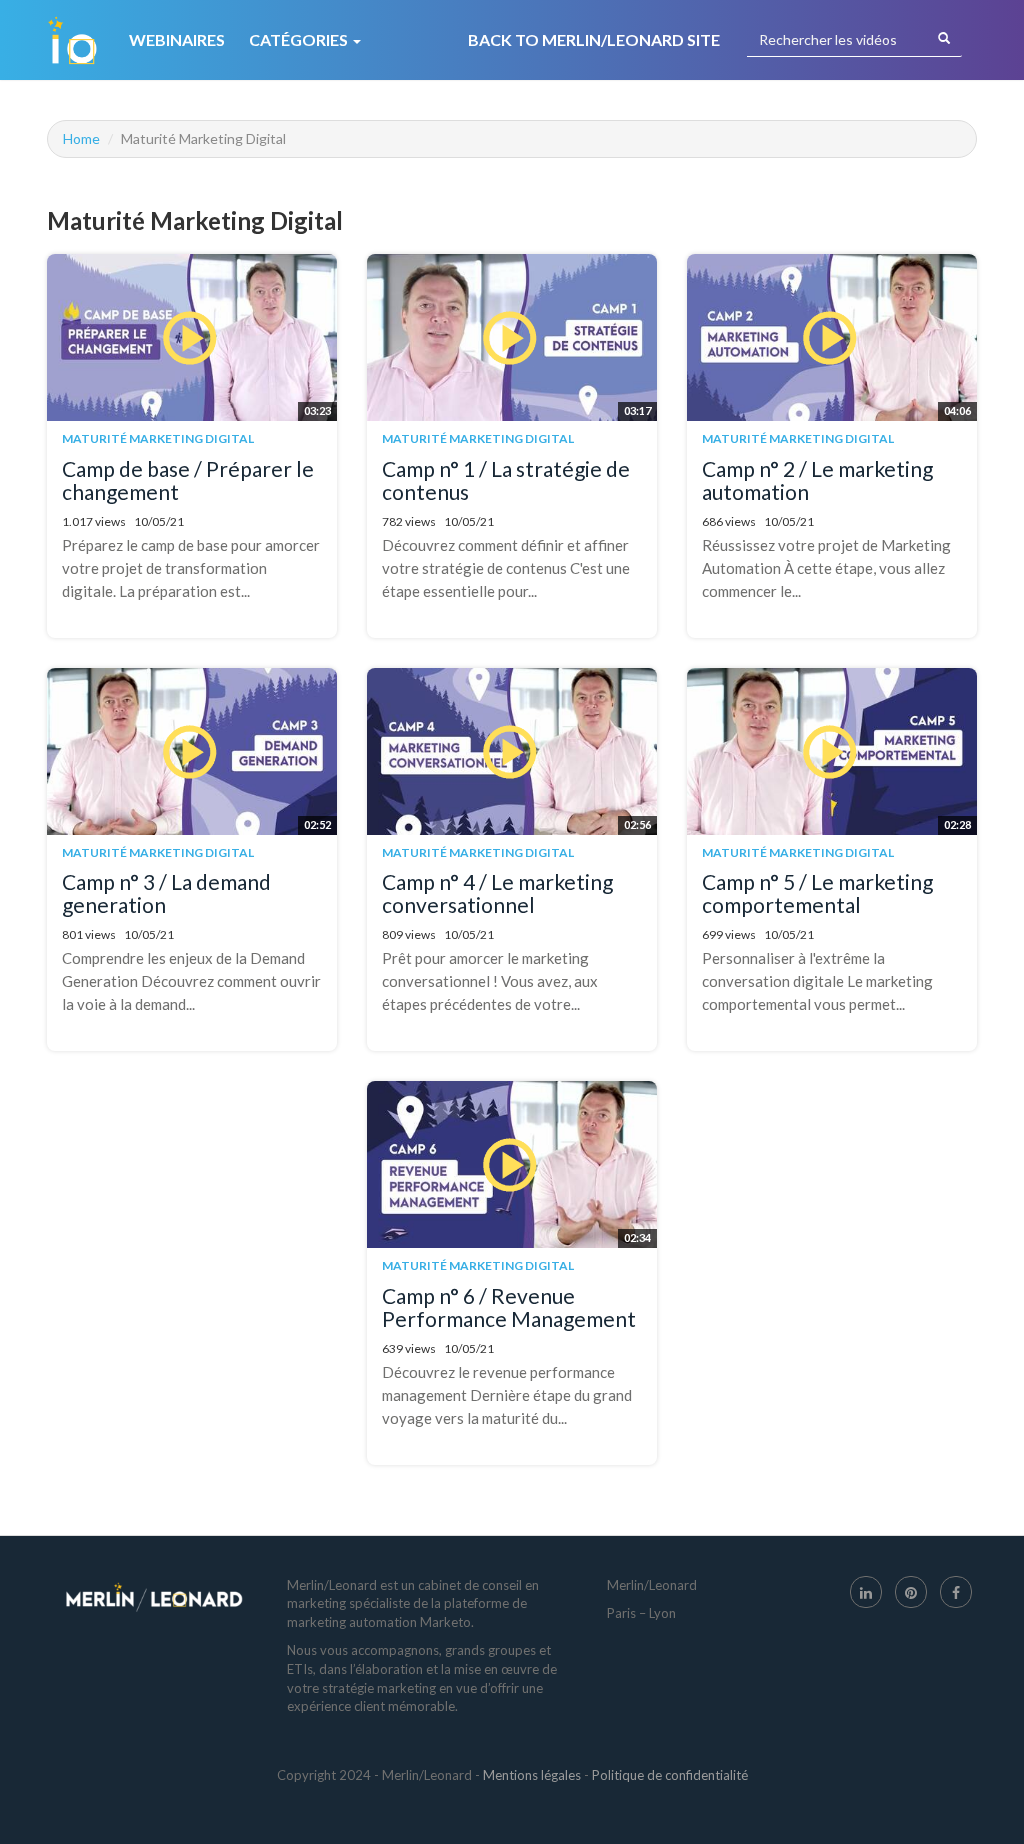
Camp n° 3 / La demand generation (166, 893)
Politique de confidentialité (670, 1775)
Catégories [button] (300, 39)
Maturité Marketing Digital (158, 438)
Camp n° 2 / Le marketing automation (817, 480)
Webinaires (177, 39)
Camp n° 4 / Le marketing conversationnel (497, 893)
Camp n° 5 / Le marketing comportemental (817, 893)
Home (81, 138)
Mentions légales (532, 1775)
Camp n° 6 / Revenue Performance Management (509, 1307)
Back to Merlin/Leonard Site (594, 39)
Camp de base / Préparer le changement (188, 480)
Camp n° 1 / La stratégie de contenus (506, 480)
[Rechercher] (944, 39)
